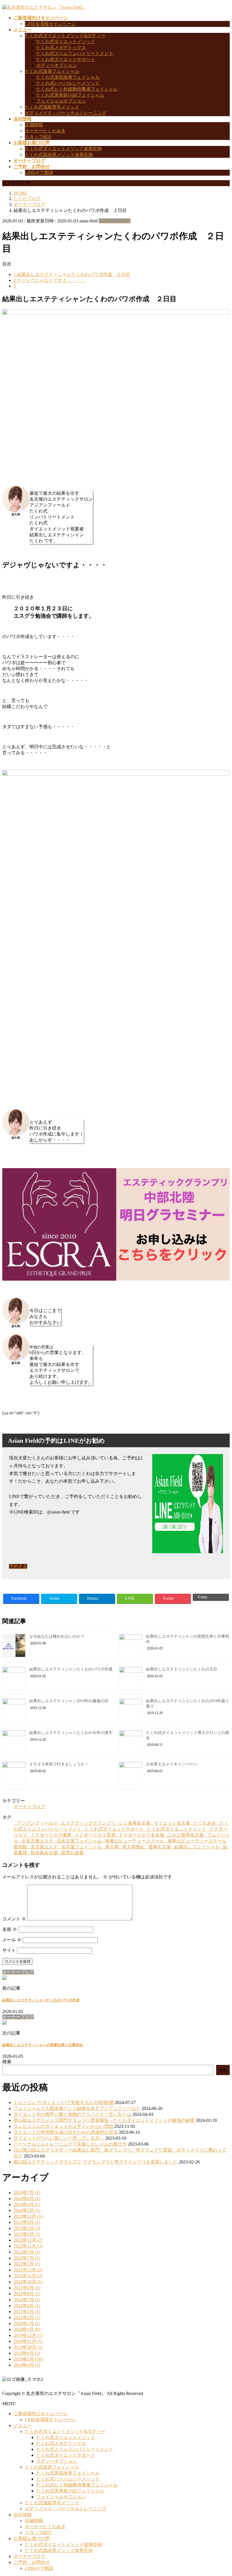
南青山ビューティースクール (135, 1841)
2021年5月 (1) (27, 2300)
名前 (10, 1929)
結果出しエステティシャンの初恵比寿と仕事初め (43, 2045)
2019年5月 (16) (28, 2359)
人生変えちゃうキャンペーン (172, 1764)
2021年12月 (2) (28, 2270)
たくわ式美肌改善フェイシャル (68, 77)
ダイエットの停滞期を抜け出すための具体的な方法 (66, 2132)
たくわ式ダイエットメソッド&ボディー (65, 36)
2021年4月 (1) (27, 2306)
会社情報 (23, 2515)
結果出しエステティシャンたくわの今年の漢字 (71, 1733)
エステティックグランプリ (88, 1823)
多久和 (112, 1847)
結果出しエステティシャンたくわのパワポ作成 (71, 1669)
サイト (9, 1950)
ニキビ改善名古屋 (186, 1835)
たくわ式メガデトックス (61, 47)
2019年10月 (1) (28, 2347)
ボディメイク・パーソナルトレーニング (66, 113)
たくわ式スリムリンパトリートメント (75, 53)
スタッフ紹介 (38, 137)
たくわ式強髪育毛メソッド (52, 107)
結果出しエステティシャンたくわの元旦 (182, 1669)
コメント (14, 1919)
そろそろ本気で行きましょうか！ (59, 1764)
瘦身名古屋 (160, 1847)
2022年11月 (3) (28, 2246)
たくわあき (205, 1823)
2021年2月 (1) (27, 2317)
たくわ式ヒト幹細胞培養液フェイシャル (77, 89)
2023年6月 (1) (27, 2222)
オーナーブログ (115, 221)
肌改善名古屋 (44, 1853)
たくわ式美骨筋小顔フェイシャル (70, 95)
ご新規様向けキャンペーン (41, 2414)
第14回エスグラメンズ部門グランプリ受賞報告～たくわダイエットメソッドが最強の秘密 (104, 2120)
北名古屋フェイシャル (79, 1841)
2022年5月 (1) (27, 2264)
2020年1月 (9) (27, 2329)
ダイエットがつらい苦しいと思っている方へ (59, 2138)
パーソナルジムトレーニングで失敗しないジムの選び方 (70, 2144)
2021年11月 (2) (28, 2276)
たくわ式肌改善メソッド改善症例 (59, 155)
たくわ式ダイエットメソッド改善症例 (63, 149)
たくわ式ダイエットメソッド (66, 42)
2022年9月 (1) (27, 2252)
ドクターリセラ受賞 (95, 1835)
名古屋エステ (44, 1847)
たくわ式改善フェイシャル (52, 71)
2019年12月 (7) (28, 2335)
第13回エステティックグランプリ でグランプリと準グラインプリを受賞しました (96, 2162)
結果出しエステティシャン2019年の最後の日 (69, 1701)
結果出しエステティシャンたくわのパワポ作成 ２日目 (72, 274)
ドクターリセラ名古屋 (141, 1835)
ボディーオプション (57, 65)
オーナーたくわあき (45, 131)
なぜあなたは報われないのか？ (57, 1636)
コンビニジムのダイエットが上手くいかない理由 (63, 2126)
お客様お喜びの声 (32, 2538)
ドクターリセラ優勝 (51, 1835)
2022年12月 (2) (28, 2240)
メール (12, 1940)
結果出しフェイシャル (197, 1847)
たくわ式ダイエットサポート (66, 59)
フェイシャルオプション (61, 101)
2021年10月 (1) (28, 2282)
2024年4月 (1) (27, 2204)
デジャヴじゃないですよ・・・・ (49, 280)
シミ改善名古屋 (135, 1823)
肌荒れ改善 (72, 1853)
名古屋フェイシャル (81, 1847)
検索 (7, 2062)
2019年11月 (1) (28, 2341)
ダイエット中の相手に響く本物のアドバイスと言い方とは (72, 2114)
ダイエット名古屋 (172, 1823)
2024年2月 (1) (27, 2210)
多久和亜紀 (134, 1847)
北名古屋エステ (37, 1841)
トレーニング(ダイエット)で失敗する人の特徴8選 (64, 2102)
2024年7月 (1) (27, 2193)
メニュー (23, 2425)
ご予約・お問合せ (32, 2562)
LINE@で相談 (39, 172)
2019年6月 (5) (27, 2353)
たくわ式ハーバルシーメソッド (68, 83)
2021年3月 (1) (27, 2312)
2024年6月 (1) (27, 2198)
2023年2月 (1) (27, 2234)
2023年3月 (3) (27, 2228)
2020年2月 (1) (27, 2323)
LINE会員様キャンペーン (51, 24)
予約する (18, 1566)
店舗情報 (34, 125)
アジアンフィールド (37, 1823)
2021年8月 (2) (27, 2294)
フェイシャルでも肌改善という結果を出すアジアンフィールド (77, 2108)
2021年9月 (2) (27, 2288)
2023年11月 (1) (28, 2216)
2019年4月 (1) (27, 2365)
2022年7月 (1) (27, 2258)
